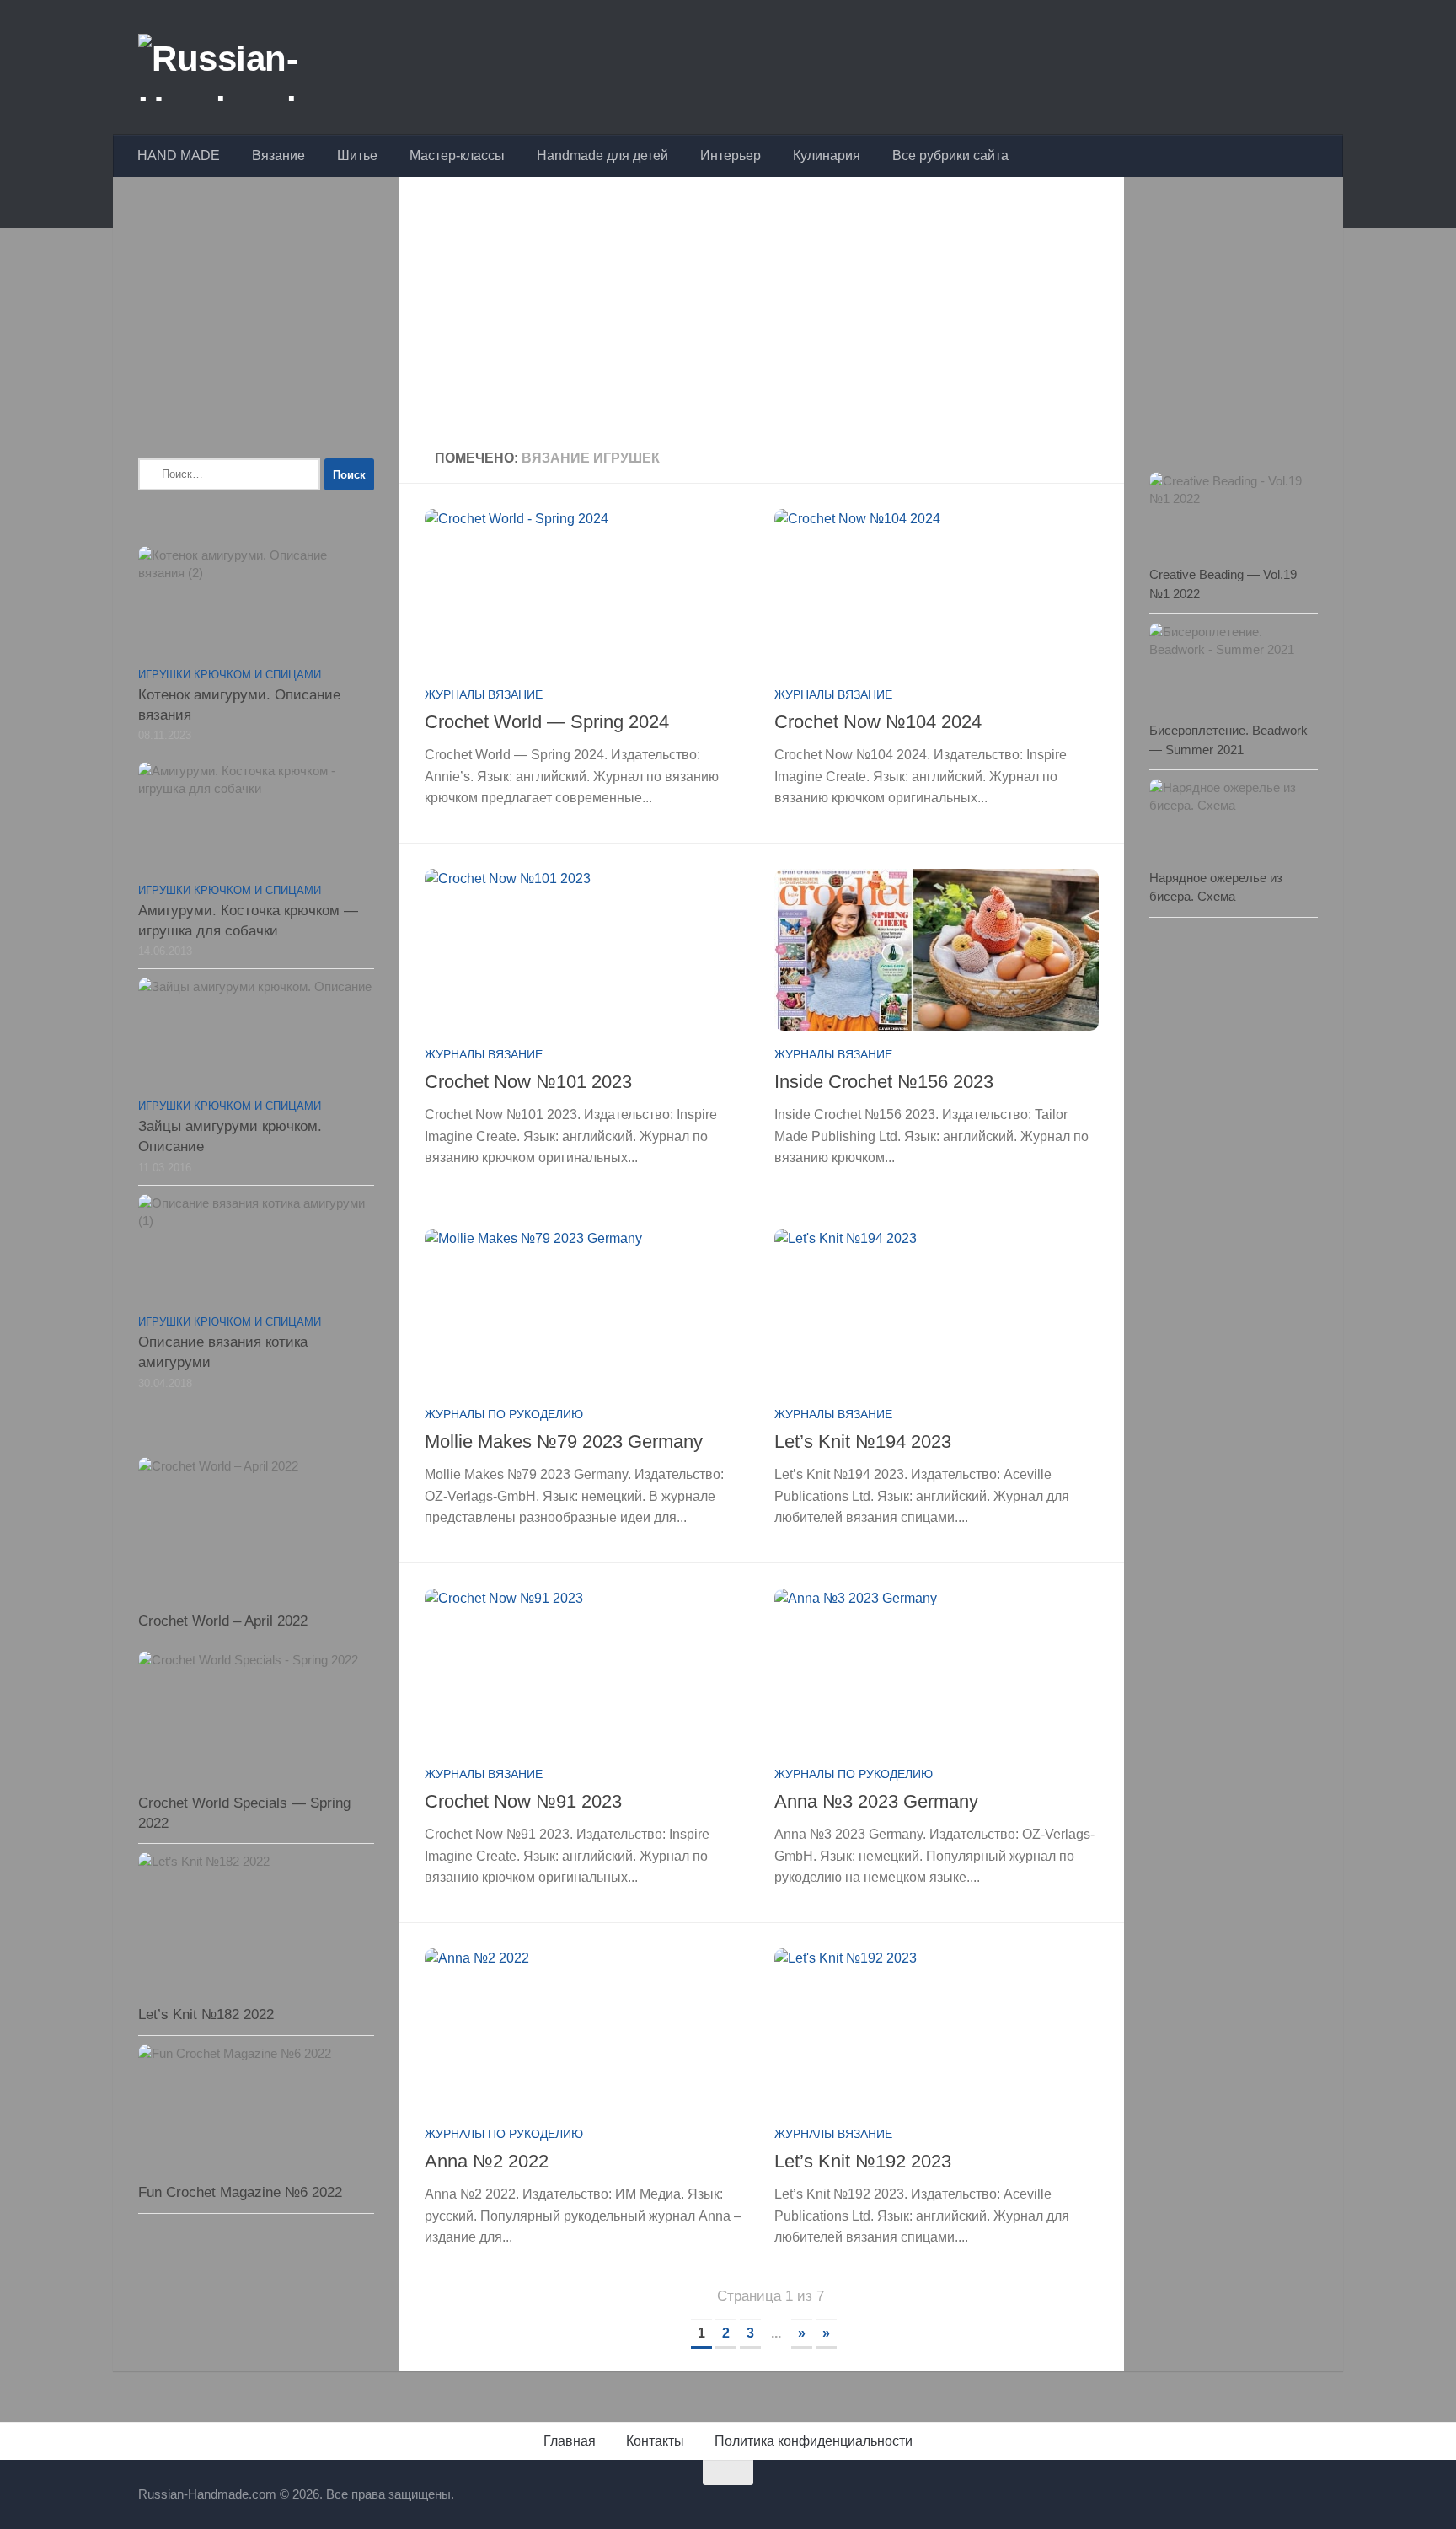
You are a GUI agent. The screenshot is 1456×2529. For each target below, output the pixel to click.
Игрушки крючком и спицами (230, 675)
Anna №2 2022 (487, 2161)
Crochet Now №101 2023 (528, 1082)
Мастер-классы (457, 155)
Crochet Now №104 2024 (878, 722)
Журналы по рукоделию (504, 1414)
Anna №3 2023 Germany (876, 1801)
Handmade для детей (602, 155)
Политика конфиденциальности (814, 2441)
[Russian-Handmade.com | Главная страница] (268, 67)
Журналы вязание (484, 694)
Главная (570, 2441)
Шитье (357, 155)
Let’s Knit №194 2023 (863, 1441)
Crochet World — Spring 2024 (547, 722)
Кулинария (827, 155)
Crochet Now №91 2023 (523, 1801)
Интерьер (731, 155)
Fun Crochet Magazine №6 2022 (240, 2192)
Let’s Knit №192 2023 (863, 2161)
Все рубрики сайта (950, 155)
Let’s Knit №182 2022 (206, 2015)
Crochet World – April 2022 (223, 1621)
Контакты (655, 2441)
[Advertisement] (762, 315)
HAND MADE (179, 155)
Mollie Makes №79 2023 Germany (564, 1441)
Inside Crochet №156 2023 (884, 1082)
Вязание (278, 155)
